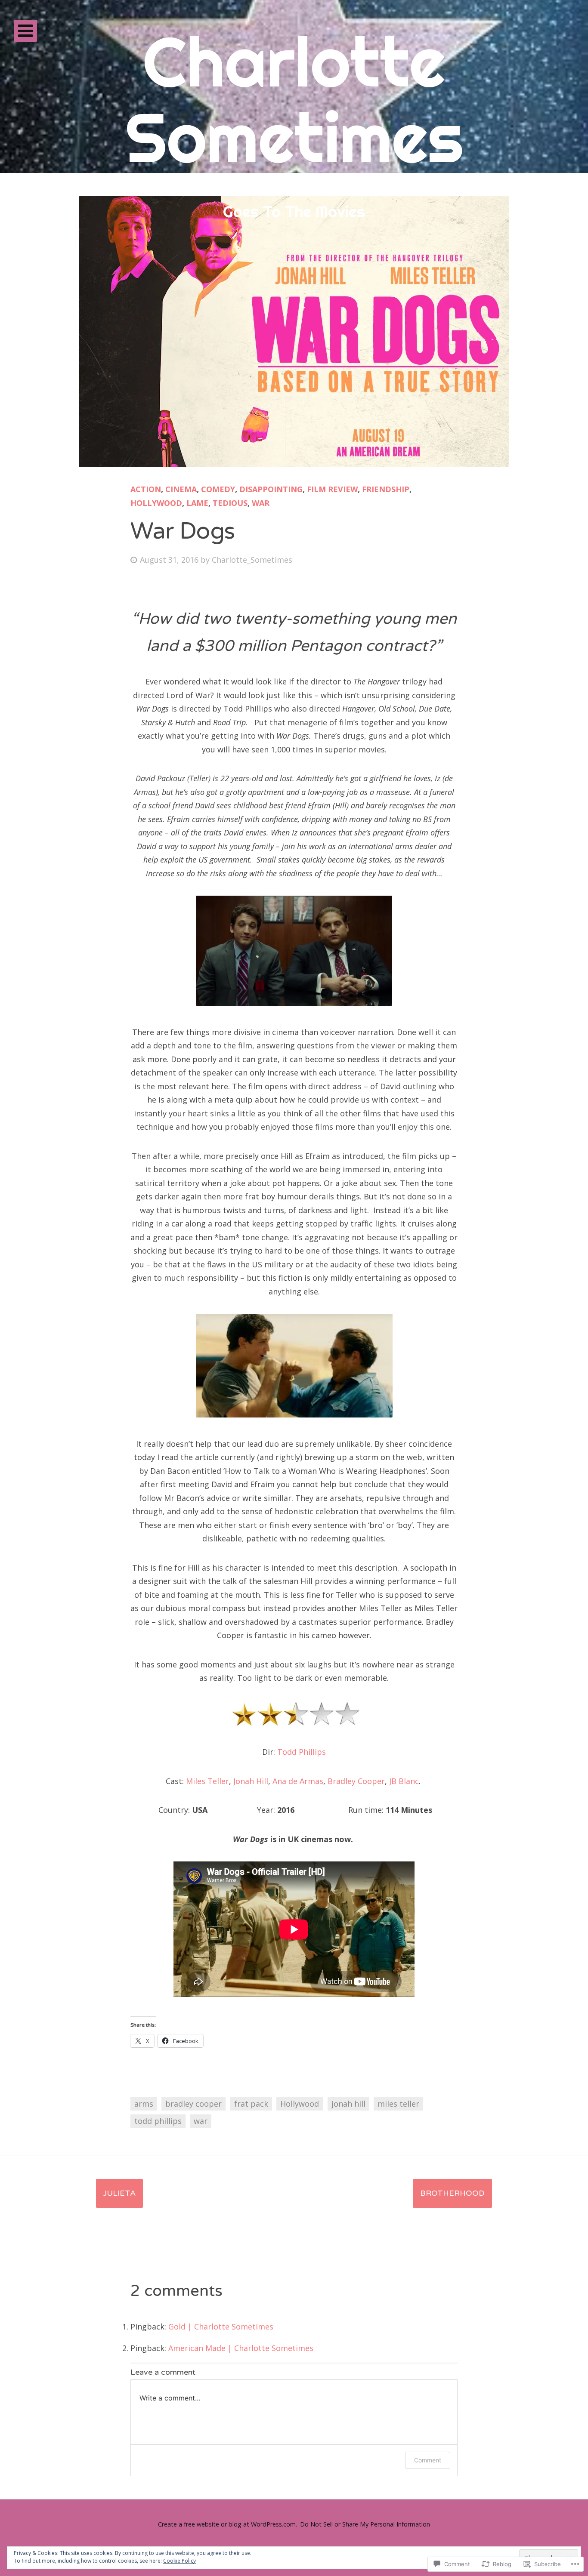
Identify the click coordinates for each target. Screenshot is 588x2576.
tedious (230, 503)
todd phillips (158, 2121)
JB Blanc (404, 1781)
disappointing (271, 489)
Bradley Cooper (356, 1781)
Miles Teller (207, 1781)
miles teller (398, 2104)
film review (332, 489)
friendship (386, 489)
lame (197, 503)
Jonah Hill (251, 1781)
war (261, 503)
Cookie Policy (179, 2561)
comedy (218, 489)
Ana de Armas (298, 1781)
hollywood (156, 503)
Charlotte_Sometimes (252, 560)
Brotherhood (452, 2193)
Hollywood (300, 2104)
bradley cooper (193, 2104)
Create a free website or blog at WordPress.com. (227, 2524)
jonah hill (348, 2104)
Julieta (119, 2193)
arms (144, 2104)
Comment (428, 2460)
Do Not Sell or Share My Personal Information (365, 2524)
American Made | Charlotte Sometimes (241, 2348)
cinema (181, 489)
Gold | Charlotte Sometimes (221, 2326)
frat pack (251, 2104)
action (146, 489)
